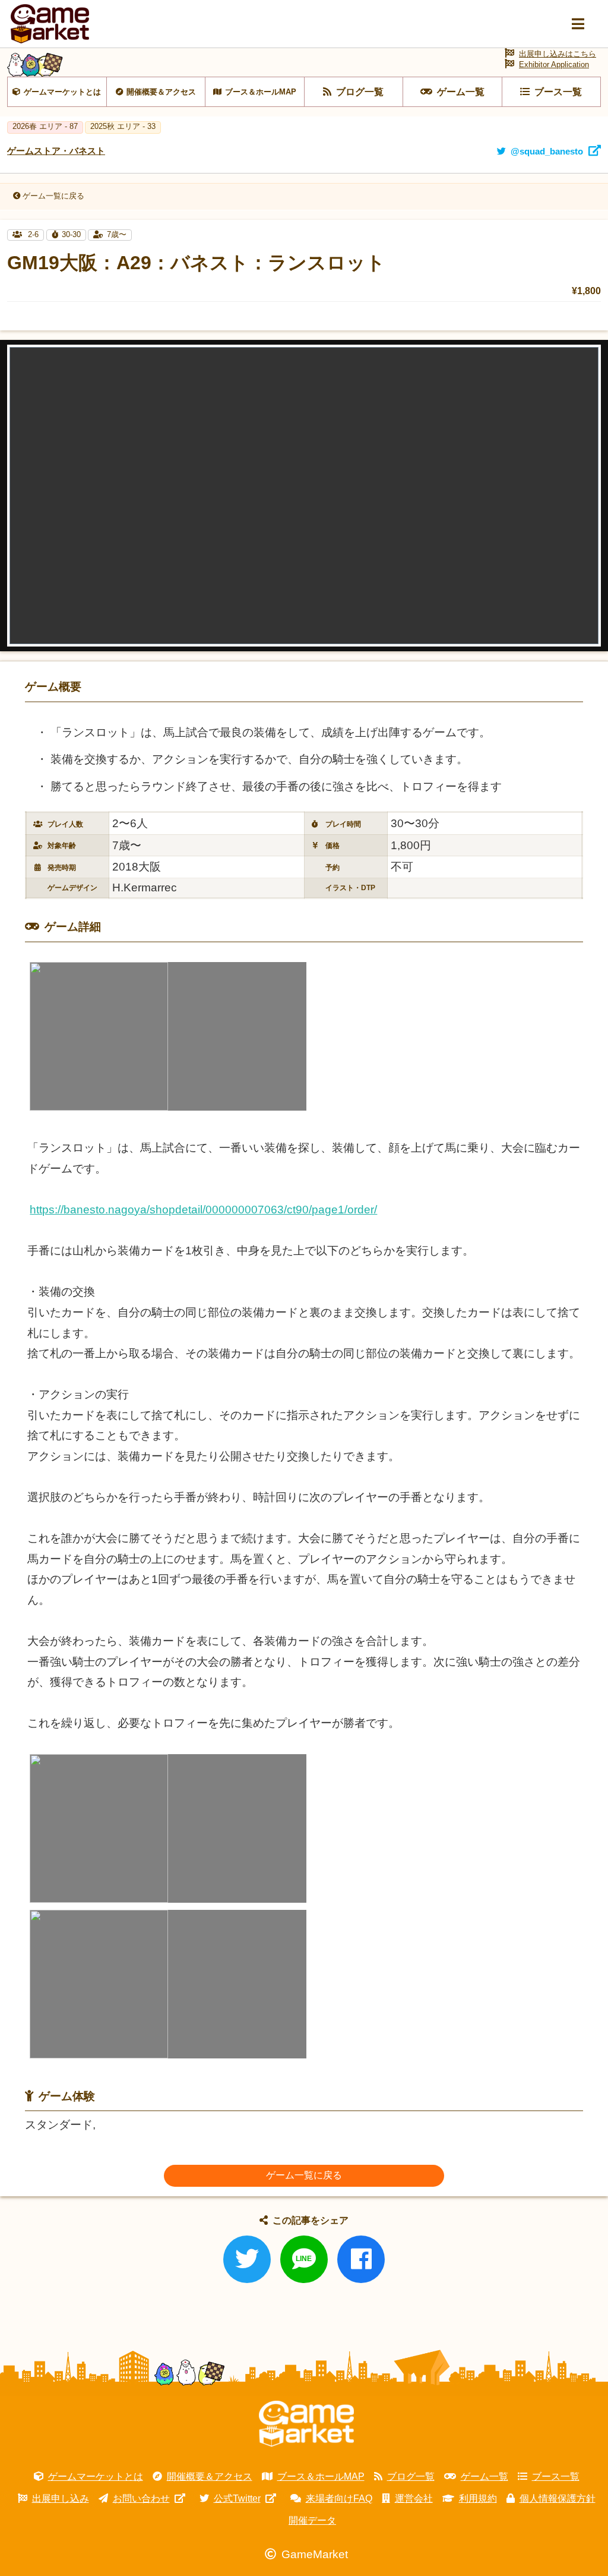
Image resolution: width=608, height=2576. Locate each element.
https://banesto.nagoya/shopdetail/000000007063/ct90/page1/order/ (203, 1210)
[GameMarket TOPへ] (306, 2424)
